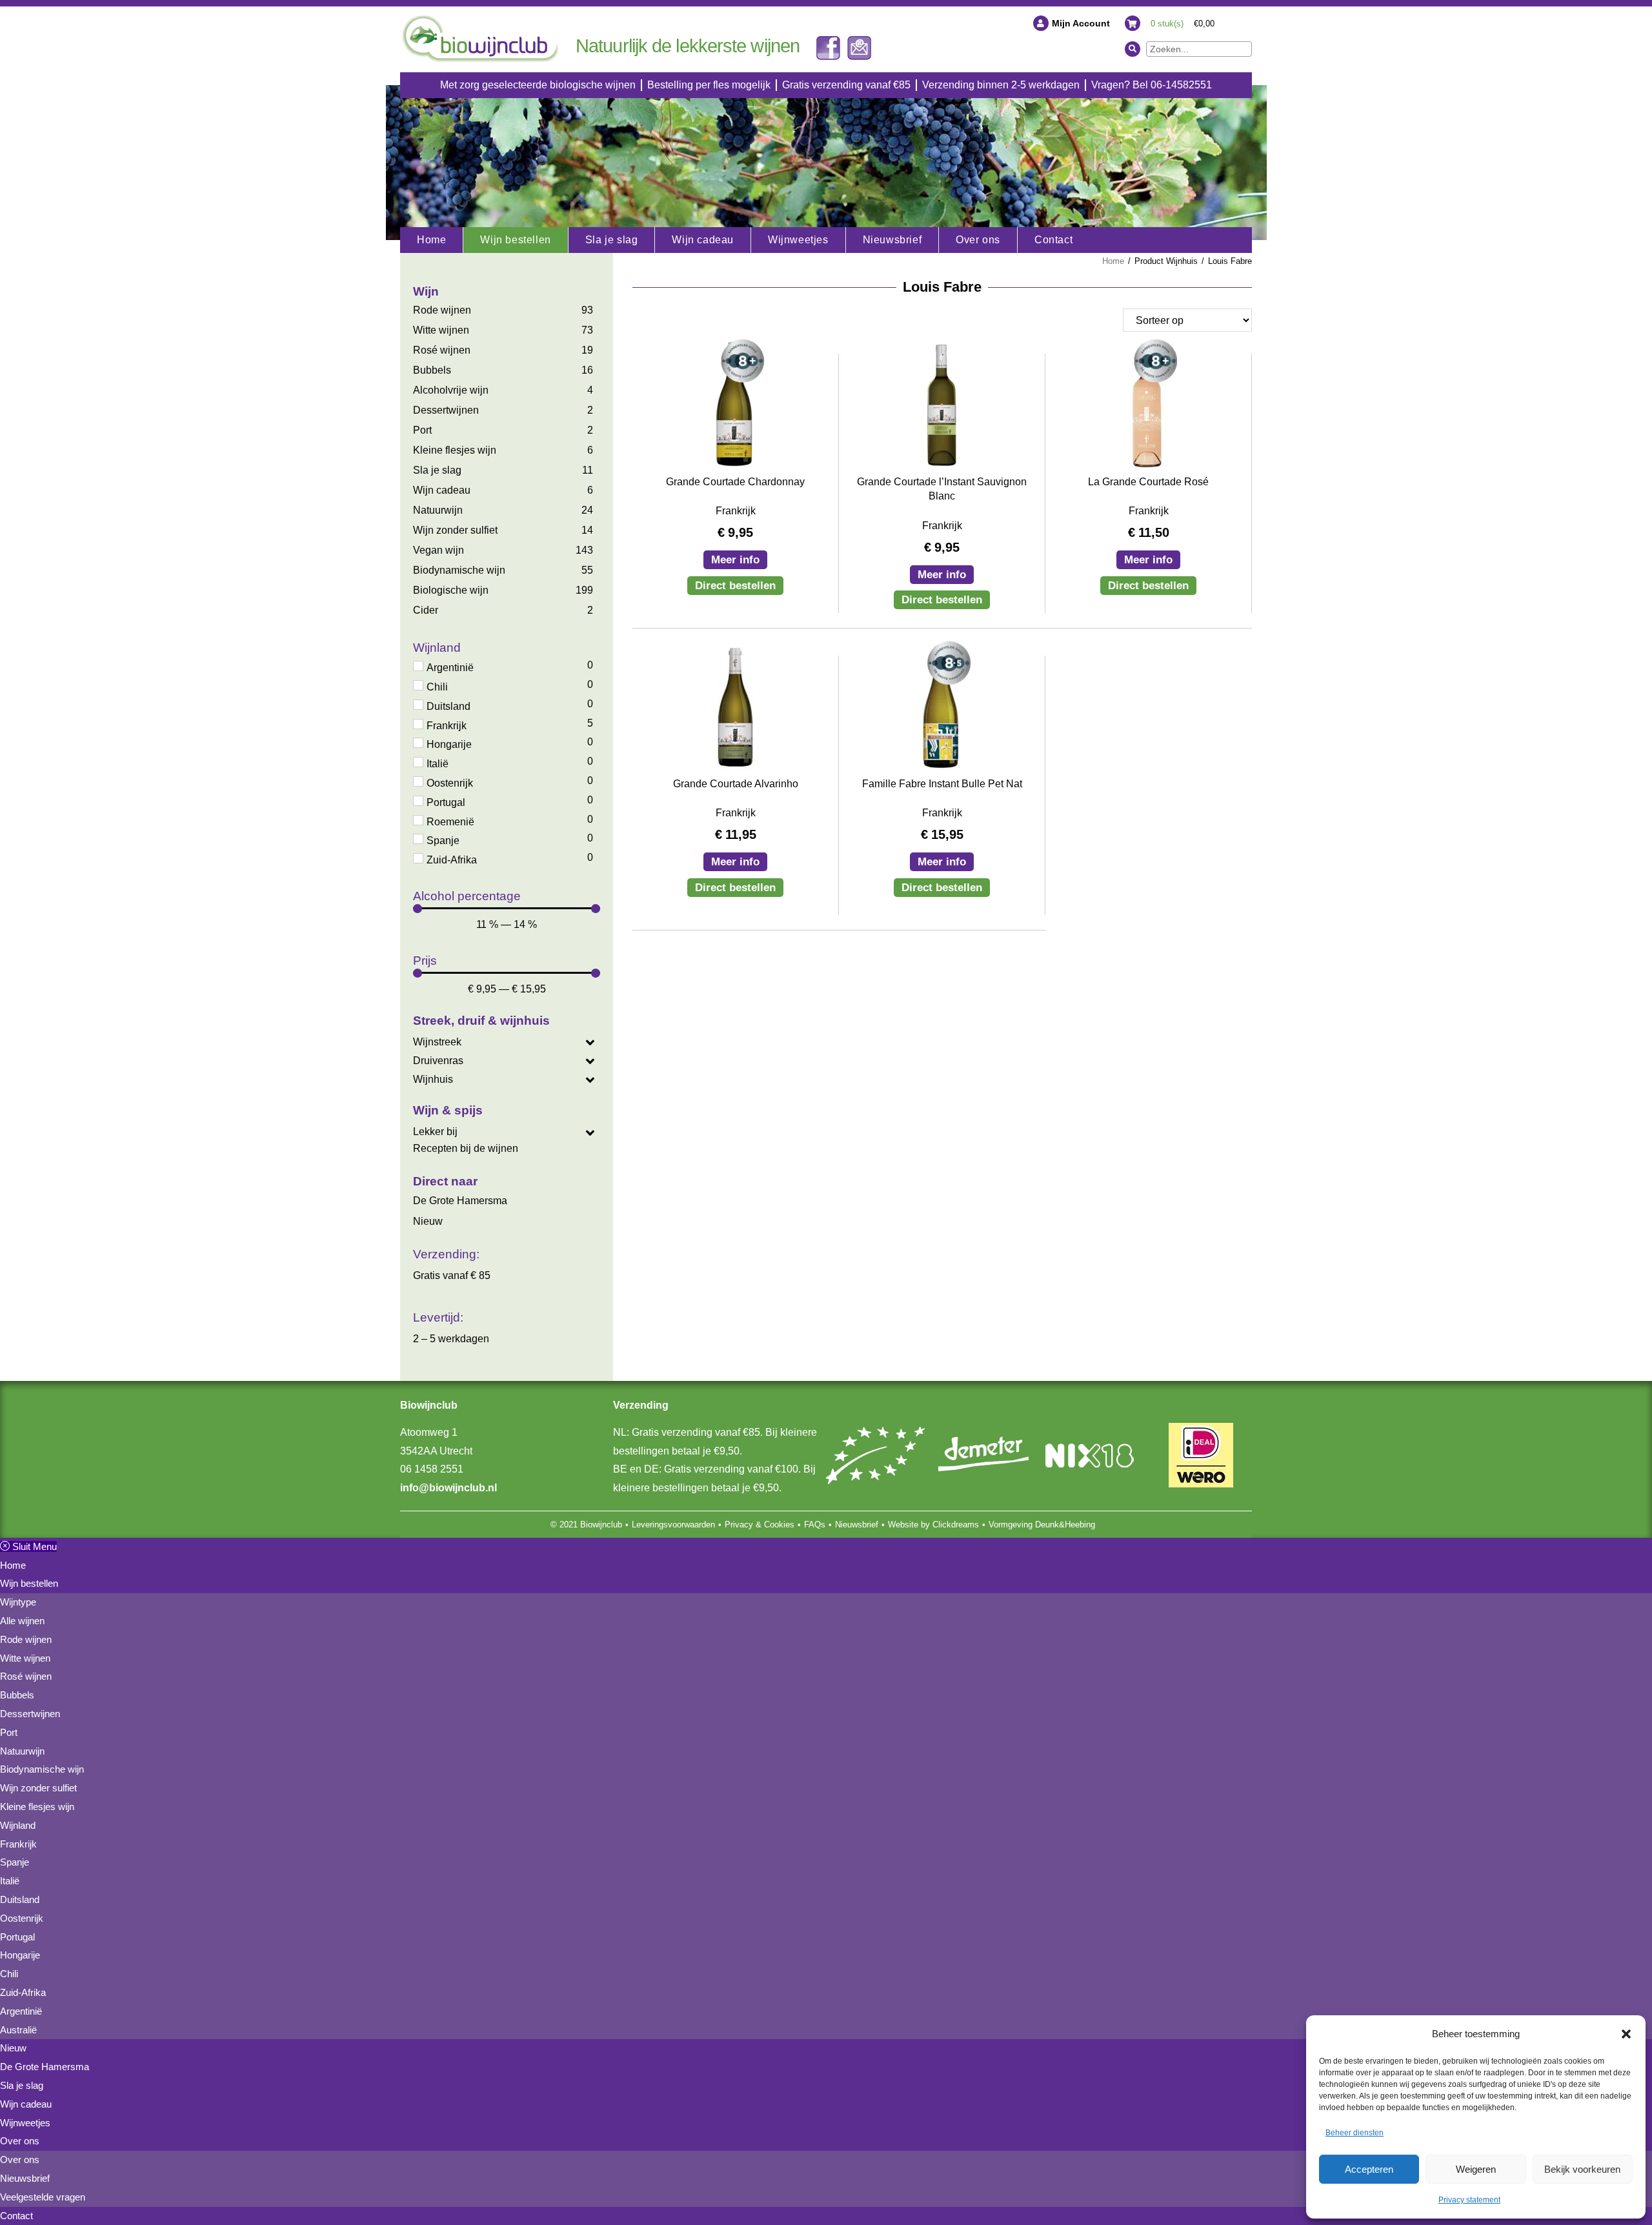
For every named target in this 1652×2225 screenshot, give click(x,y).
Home (1113, 261)
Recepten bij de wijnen (466, 1148)
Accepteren (1369, 2169)
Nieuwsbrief (857, 1525)
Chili (9, 1974)
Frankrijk (18, 1844)
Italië (10, 1881)
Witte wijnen (441, 330)
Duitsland (20, 1899)
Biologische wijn (451, 590)
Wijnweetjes (25, 2123)
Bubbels (432, 370)
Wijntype (18, 1602)
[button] (1626, 2034)
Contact (16, 2216)
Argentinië (21, 2011)
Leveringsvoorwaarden (673, 1525)
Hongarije (20, 1955)
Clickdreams (956, 1525)
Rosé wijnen (442, 350)
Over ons (20, 2141)
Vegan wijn (438, 550)
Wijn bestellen (29, 1583)
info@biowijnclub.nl (448, 1488)
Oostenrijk (22, 1918)
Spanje (15, 1862)
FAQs (815, 1525)
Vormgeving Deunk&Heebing (1042, 1525)
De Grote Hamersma (460, 1201)
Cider (426, 610)
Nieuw (428, 1221)
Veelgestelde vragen (43, 2197)
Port (422, 430)
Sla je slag (437, 470)
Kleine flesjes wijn (455, 450)
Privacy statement (1469, 2200)
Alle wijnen (22, 1621)
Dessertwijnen (446, 410)
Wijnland (18, 1825)
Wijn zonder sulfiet (455, 530)
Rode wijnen (442, 310)
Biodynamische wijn (459, 570)
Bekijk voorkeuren (1582, 2169)
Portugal (17, 1937)
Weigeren (1476, 2169)
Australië (18, 2030)
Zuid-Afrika (23, 1992)
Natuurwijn (438, 510)
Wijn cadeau (442, 490)
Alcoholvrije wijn (451, 390)
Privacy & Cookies (760, 1525)
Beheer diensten (1355, 2133)
